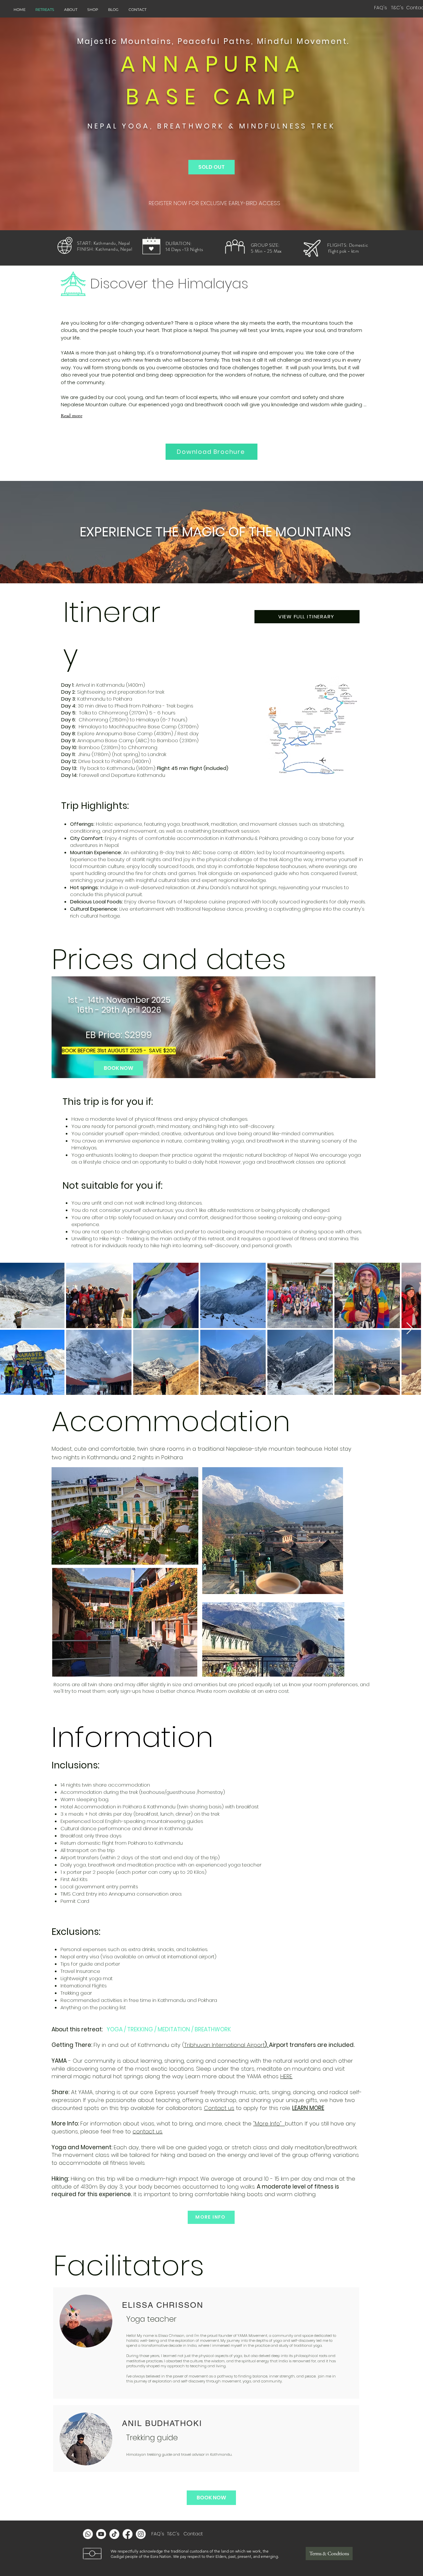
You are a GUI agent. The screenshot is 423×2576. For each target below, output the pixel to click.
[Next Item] (410, 1329)
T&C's (173, 2534)
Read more (72, 416)
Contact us (219, 2108)
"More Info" (269, 2123)
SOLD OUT (211, 167)
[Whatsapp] (88, 2534)
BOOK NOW (118, 1068)
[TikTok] (114, 2534)
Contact (194, 2534)
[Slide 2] (214, 1069)
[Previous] (62, 1027)
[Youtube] (101, 2534)
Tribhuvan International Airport (224, 2045)
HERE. (286, 2076)
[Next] (365, 1027)
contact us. (148, 2131)
